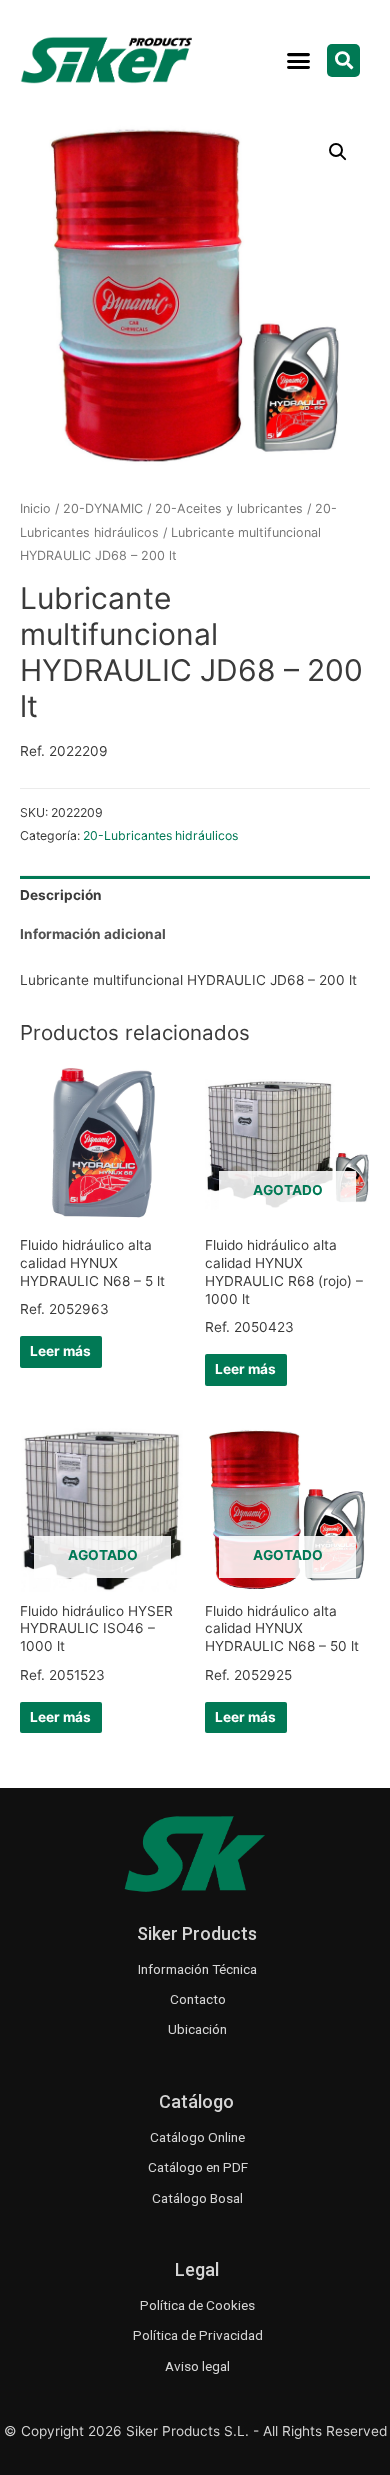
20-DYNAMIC (103, 508)
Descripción (61, 895)
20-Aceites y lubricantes (229, 508)
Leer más (60, 1351)
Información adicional (93, 934)
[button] (299, 60)
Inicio (35, 508)
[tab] (195, 895)
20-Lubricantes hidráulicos (160, 835)
